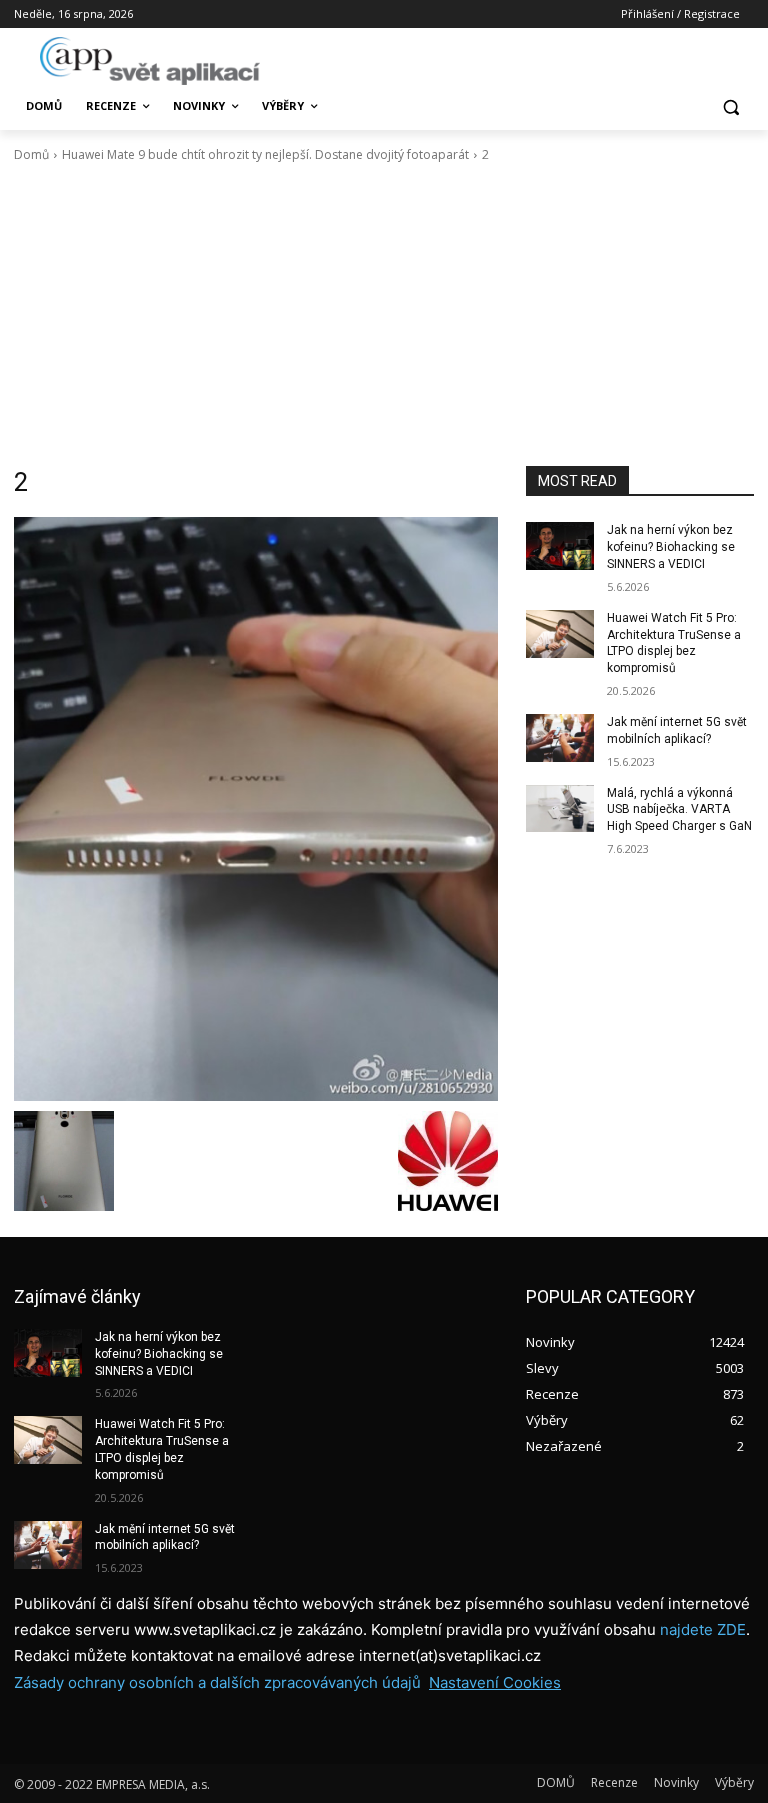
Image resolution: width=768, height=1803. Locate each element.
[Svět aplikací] (150, 61)
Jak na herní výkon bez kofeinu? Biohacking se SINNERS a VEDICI (671, 547)
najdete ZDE (703, 1629)
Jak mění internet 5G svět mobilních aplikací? (165, 1537)
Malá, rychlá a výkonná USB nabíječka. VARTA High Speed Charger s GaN (679, 810)
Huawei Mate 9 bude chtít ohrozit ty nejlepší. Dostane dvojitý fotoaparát (265, 154)
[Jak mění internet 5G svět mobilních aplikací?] (560, 738)
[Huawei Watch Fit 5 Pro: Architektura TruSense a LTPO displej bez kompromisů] (560, 634)
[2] (256, 809)
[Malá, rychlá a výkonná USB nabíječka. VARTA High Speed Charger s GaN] (560, 809)
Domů (31, 154)
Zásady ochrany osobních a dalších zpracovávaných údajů (217, 1682)
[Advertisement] (384, 315)
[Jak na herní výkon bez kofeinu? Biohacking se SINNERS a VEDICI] (560, 546)
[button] (730, 106)
